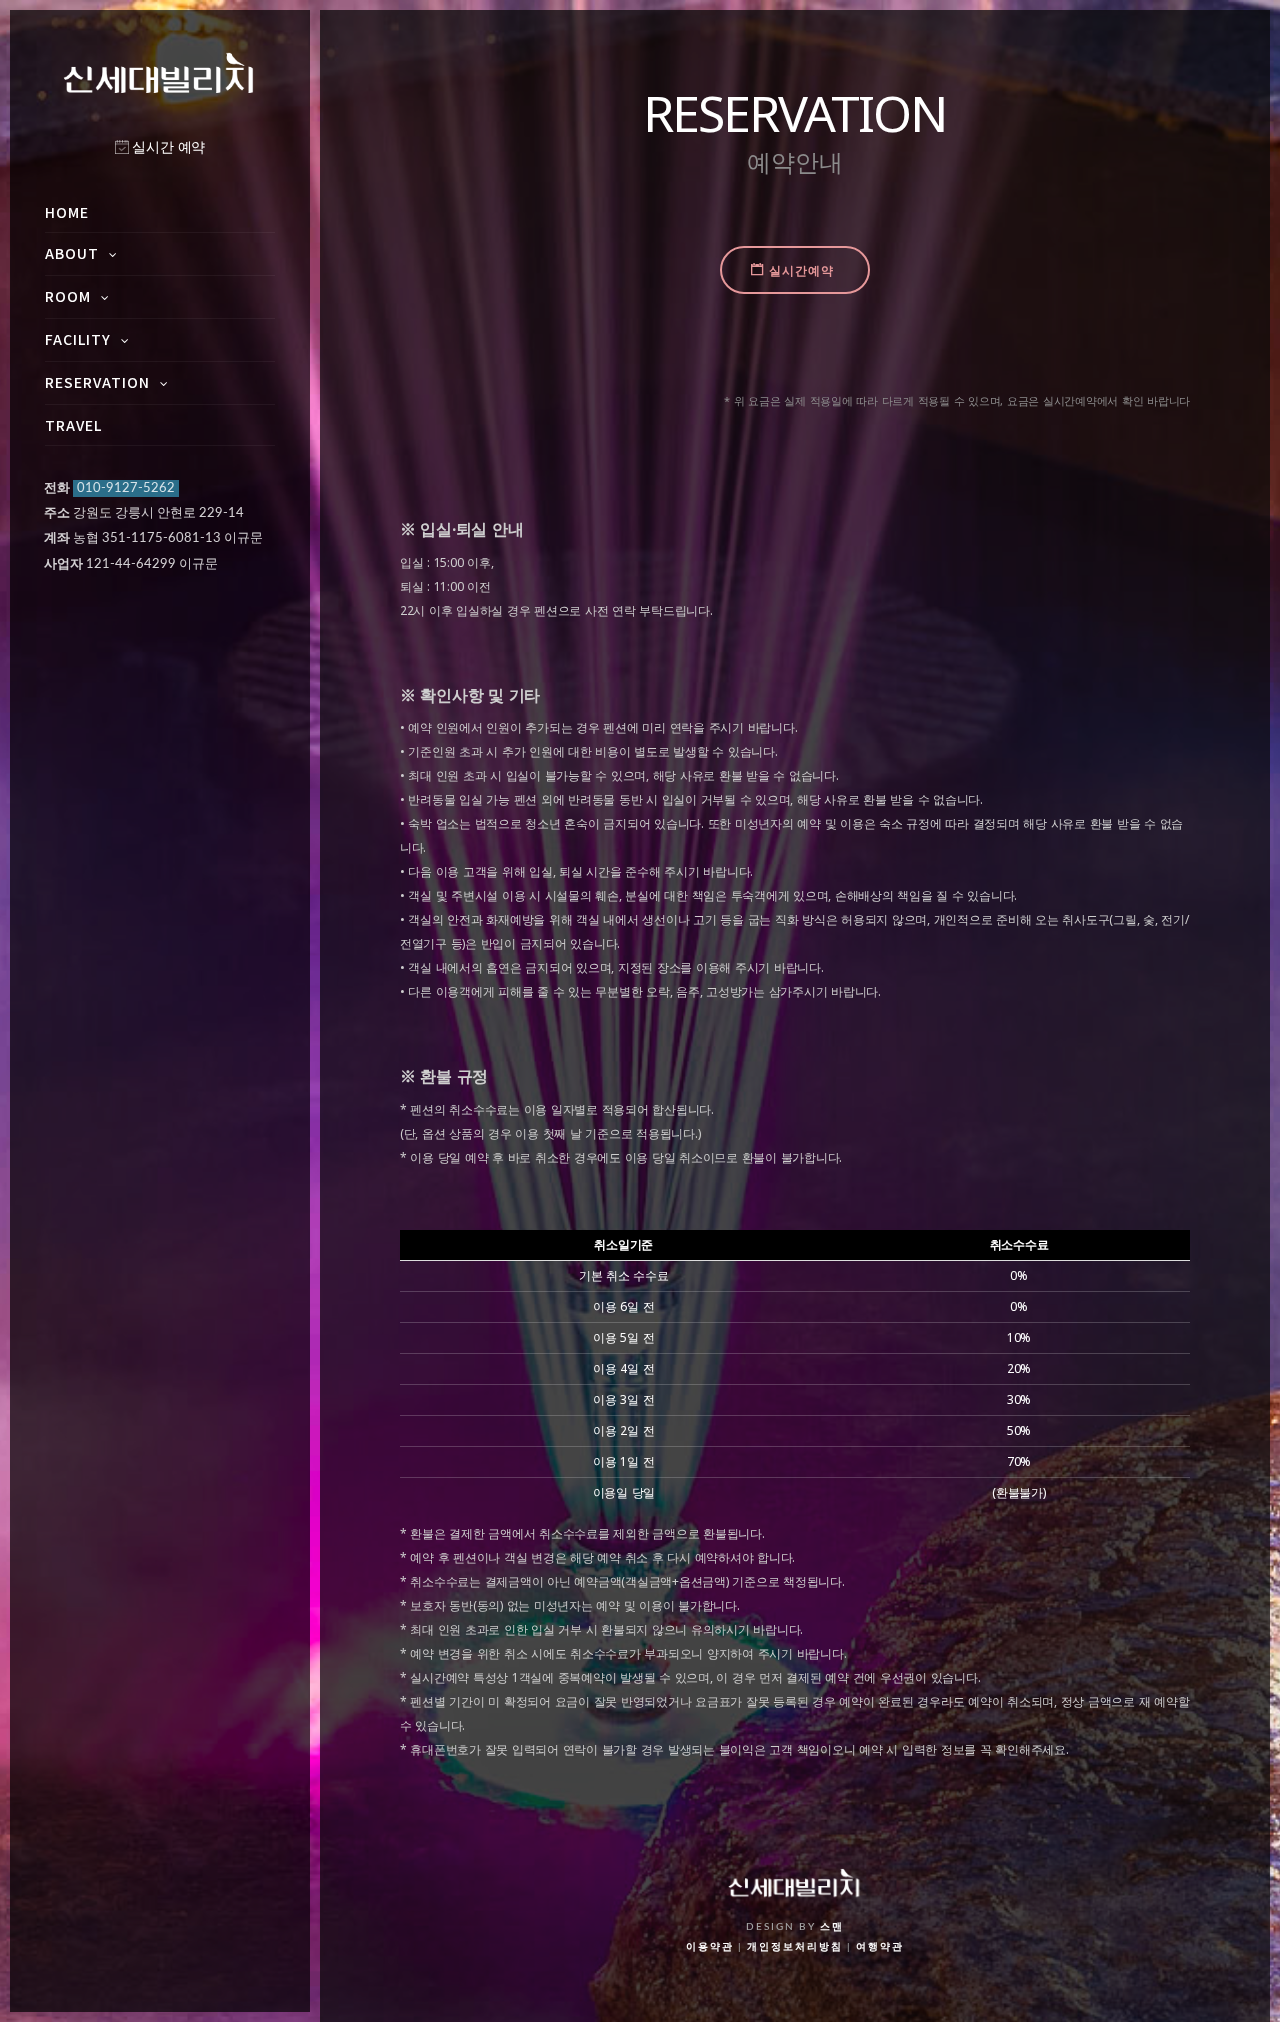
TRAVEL (73, 425)
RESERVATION (97, 382)
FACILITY (78, 339)
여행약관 (880, 1947)
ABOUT (72, 253)
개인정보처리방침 (795, 1947)
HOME (67, 212)
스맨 (832, 1927)
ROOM (68, 296)
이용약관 (710, 1947)
